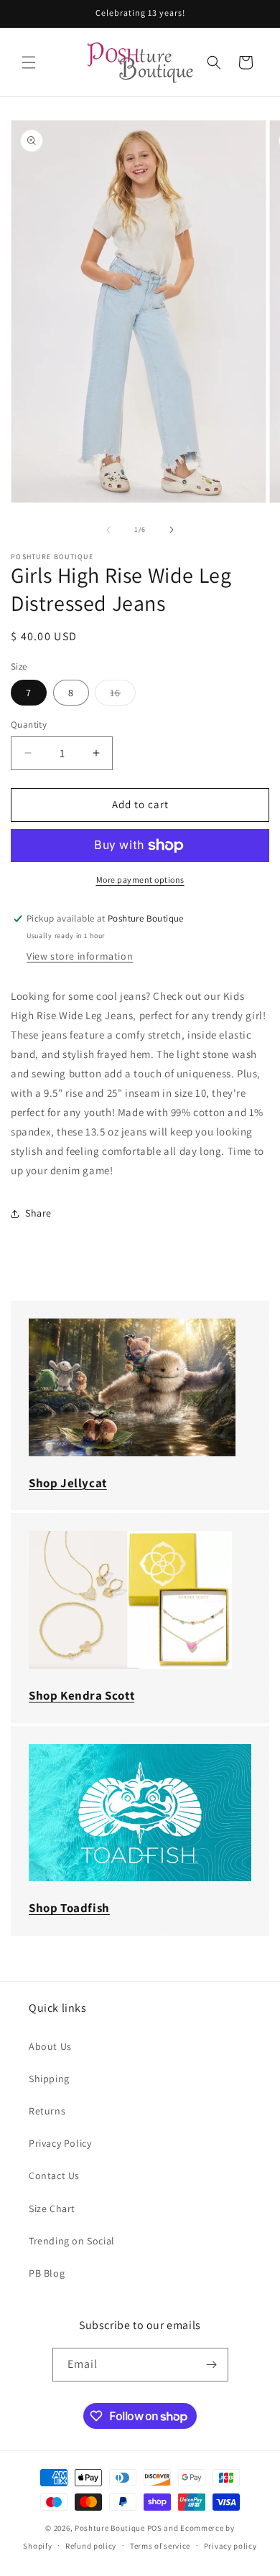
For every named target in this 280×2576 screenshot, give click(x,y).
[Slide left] (108, 530)
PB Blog (47, 2273)
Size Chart (52, 2209)
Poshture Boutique (110, 2528)
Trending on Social (72, 2241)
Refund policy (91, 2546)
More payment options (140, 880)
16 (123, 695)
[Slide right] (172, 530)
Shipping (49, 2079)
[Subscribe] (212, 2365)
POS (155, 2528)
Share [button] (38, 1213)
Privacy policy (230, 2546)
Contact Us (54, 2175)
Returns (47, 2111)
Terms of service (160, 2546)
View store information (80, 956)
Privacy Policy (60, 2143)
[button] (29, 62)
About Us (50, 2046)
